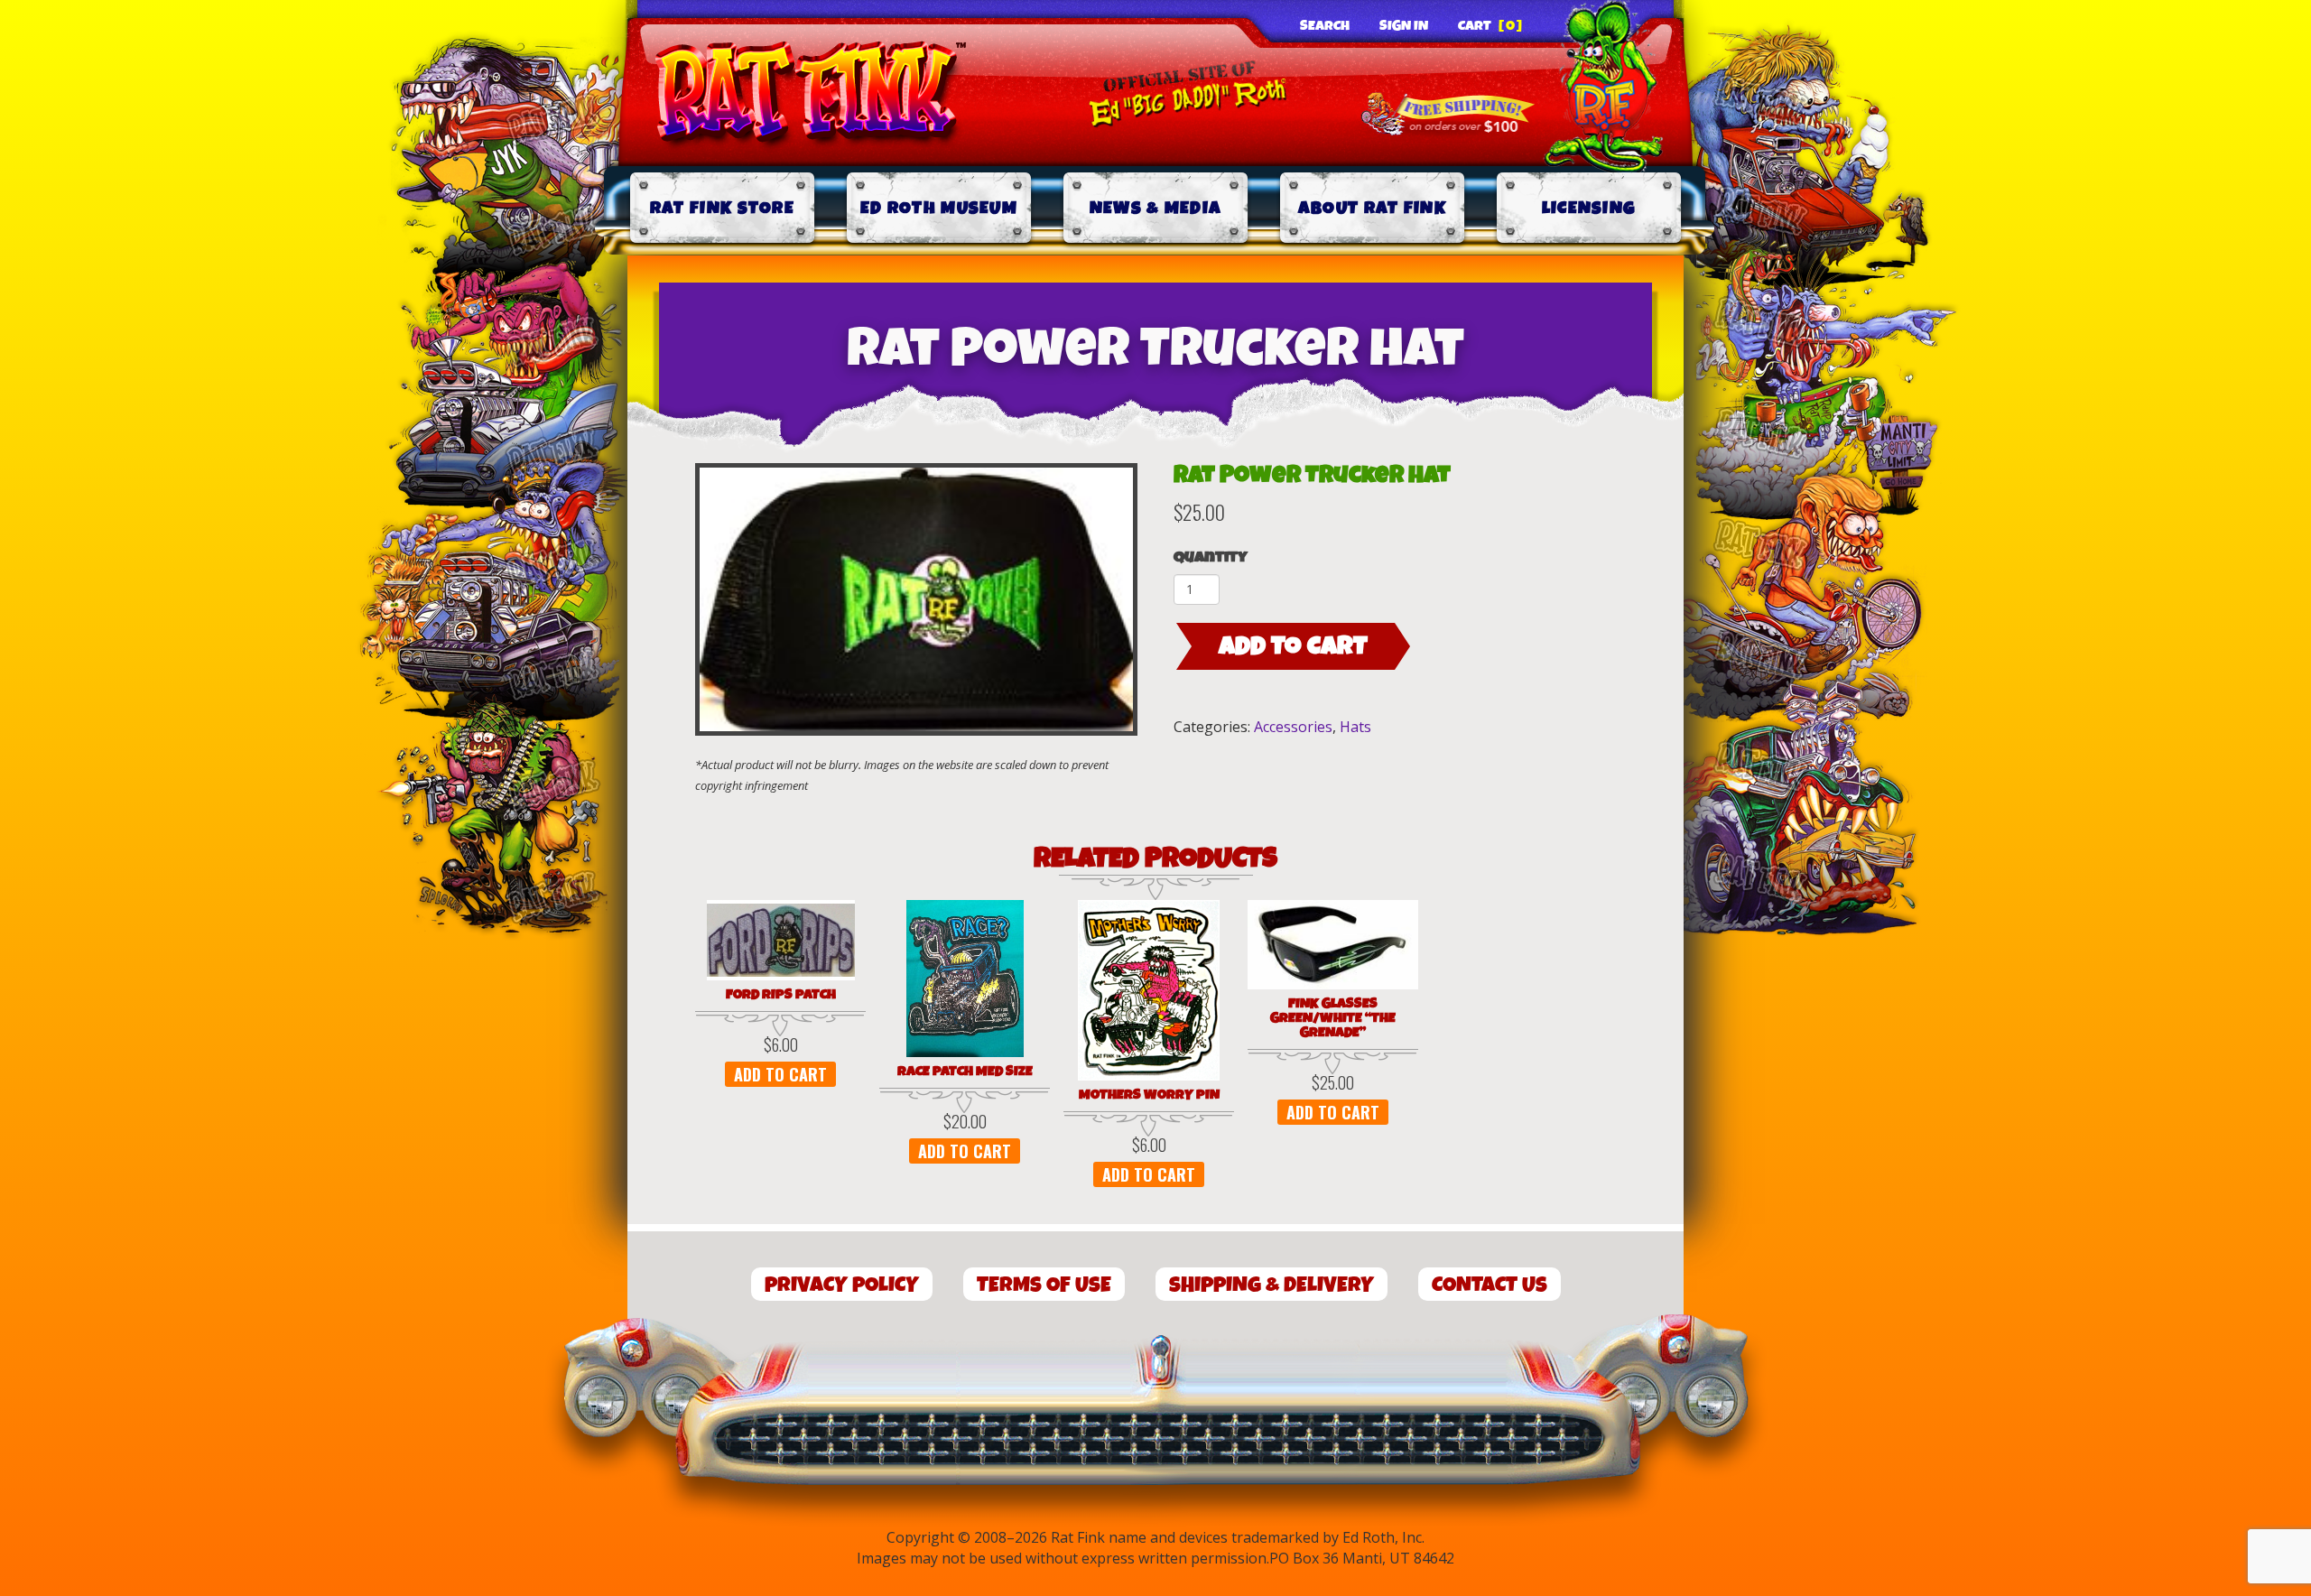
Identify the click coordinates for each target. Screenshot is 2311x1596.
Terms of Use (1044, 1285)
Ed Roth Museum (939, 208)
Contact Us (1490, 1285)
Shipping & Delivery (1272, 1285)
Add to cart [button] (780, 1074)
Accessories (1293, 727)
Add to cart (1293, 646)
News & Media (1156, 208)
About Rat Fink (1372, 208)
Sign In (1404, 26)
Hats (1355, 727)
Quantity (1211, 557)
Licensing (1589, 208)
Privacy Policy (842, 1285)
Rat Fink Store (722, 208)
